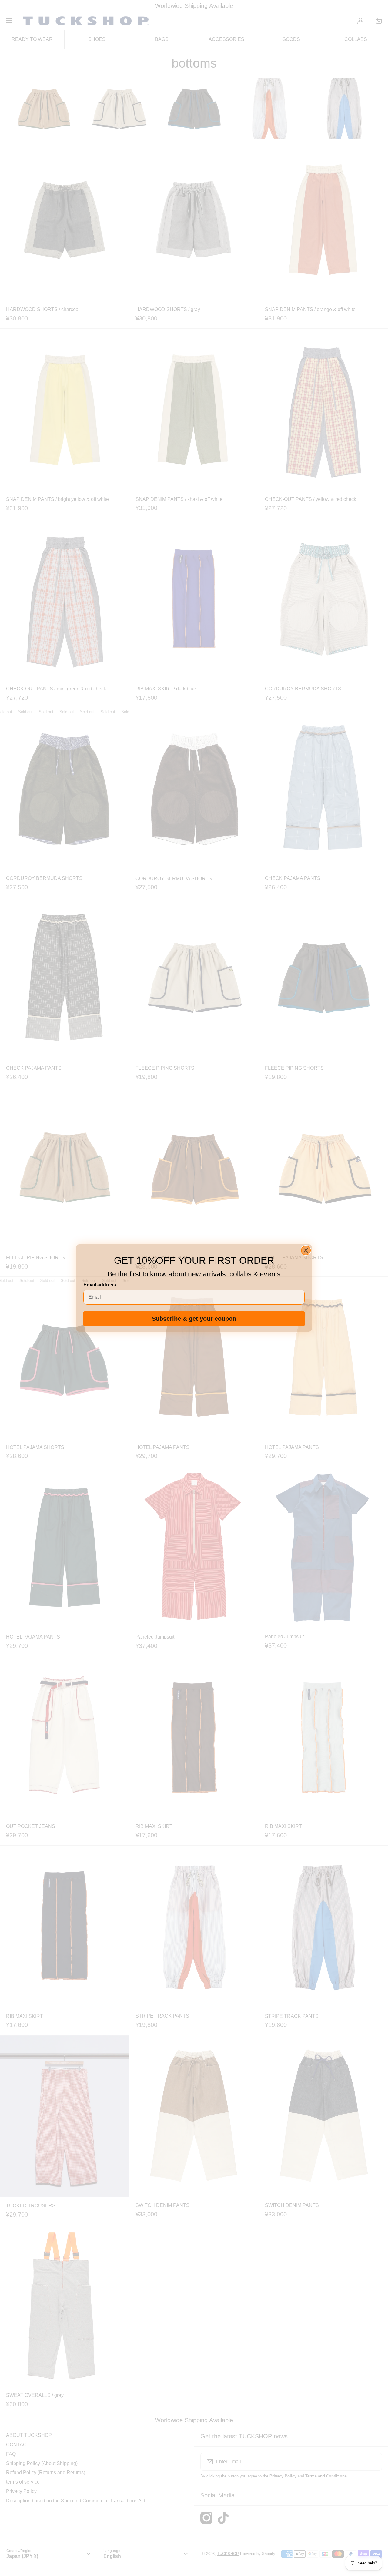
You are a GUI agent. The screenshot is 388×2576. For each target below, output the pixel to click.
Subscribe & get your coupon (194, 1319)
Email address (100, 1285)
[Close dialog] (306, 1250)
